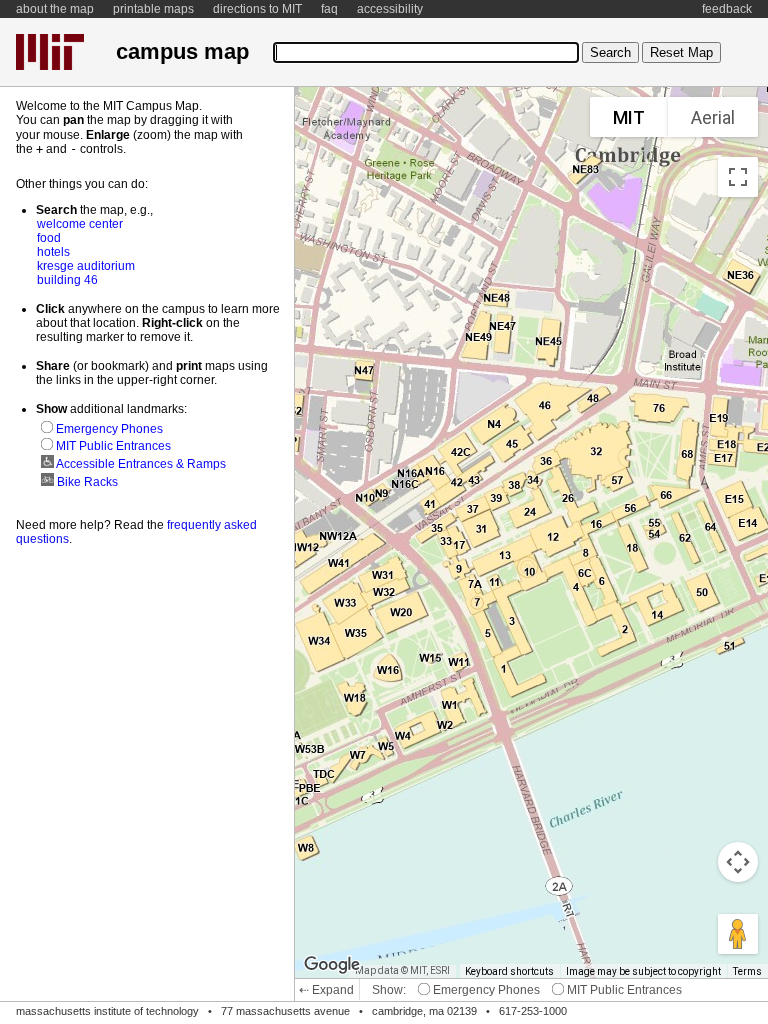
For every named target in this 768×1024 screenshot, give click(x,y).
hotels (53, 252)
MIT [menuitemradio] (629, 117)
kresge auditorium (86, 266)
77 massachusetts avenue (285, 1011)
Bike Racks (86, 482)
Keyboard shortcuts (509, 971)
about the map (55, 9)
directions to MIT (257, 9)
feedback (727, 9)
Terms (747, 971)
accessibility (390, 9)
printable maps (153, 9)
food (49, 238)
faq (329, 9)
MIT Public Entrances (623, 990)
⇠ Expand (326, 990)
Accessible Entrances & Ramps (140, 464)
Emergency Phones (485, 990)
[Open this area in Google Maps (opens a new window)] (332, 965)
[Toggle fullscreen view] (738, 177)
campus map (182, 51)
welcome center (80, 224)
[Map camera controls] (738, 862)
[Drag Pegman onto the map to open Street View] (738, 934)
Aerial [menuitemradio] (713, 117)
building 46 (67, 280)
